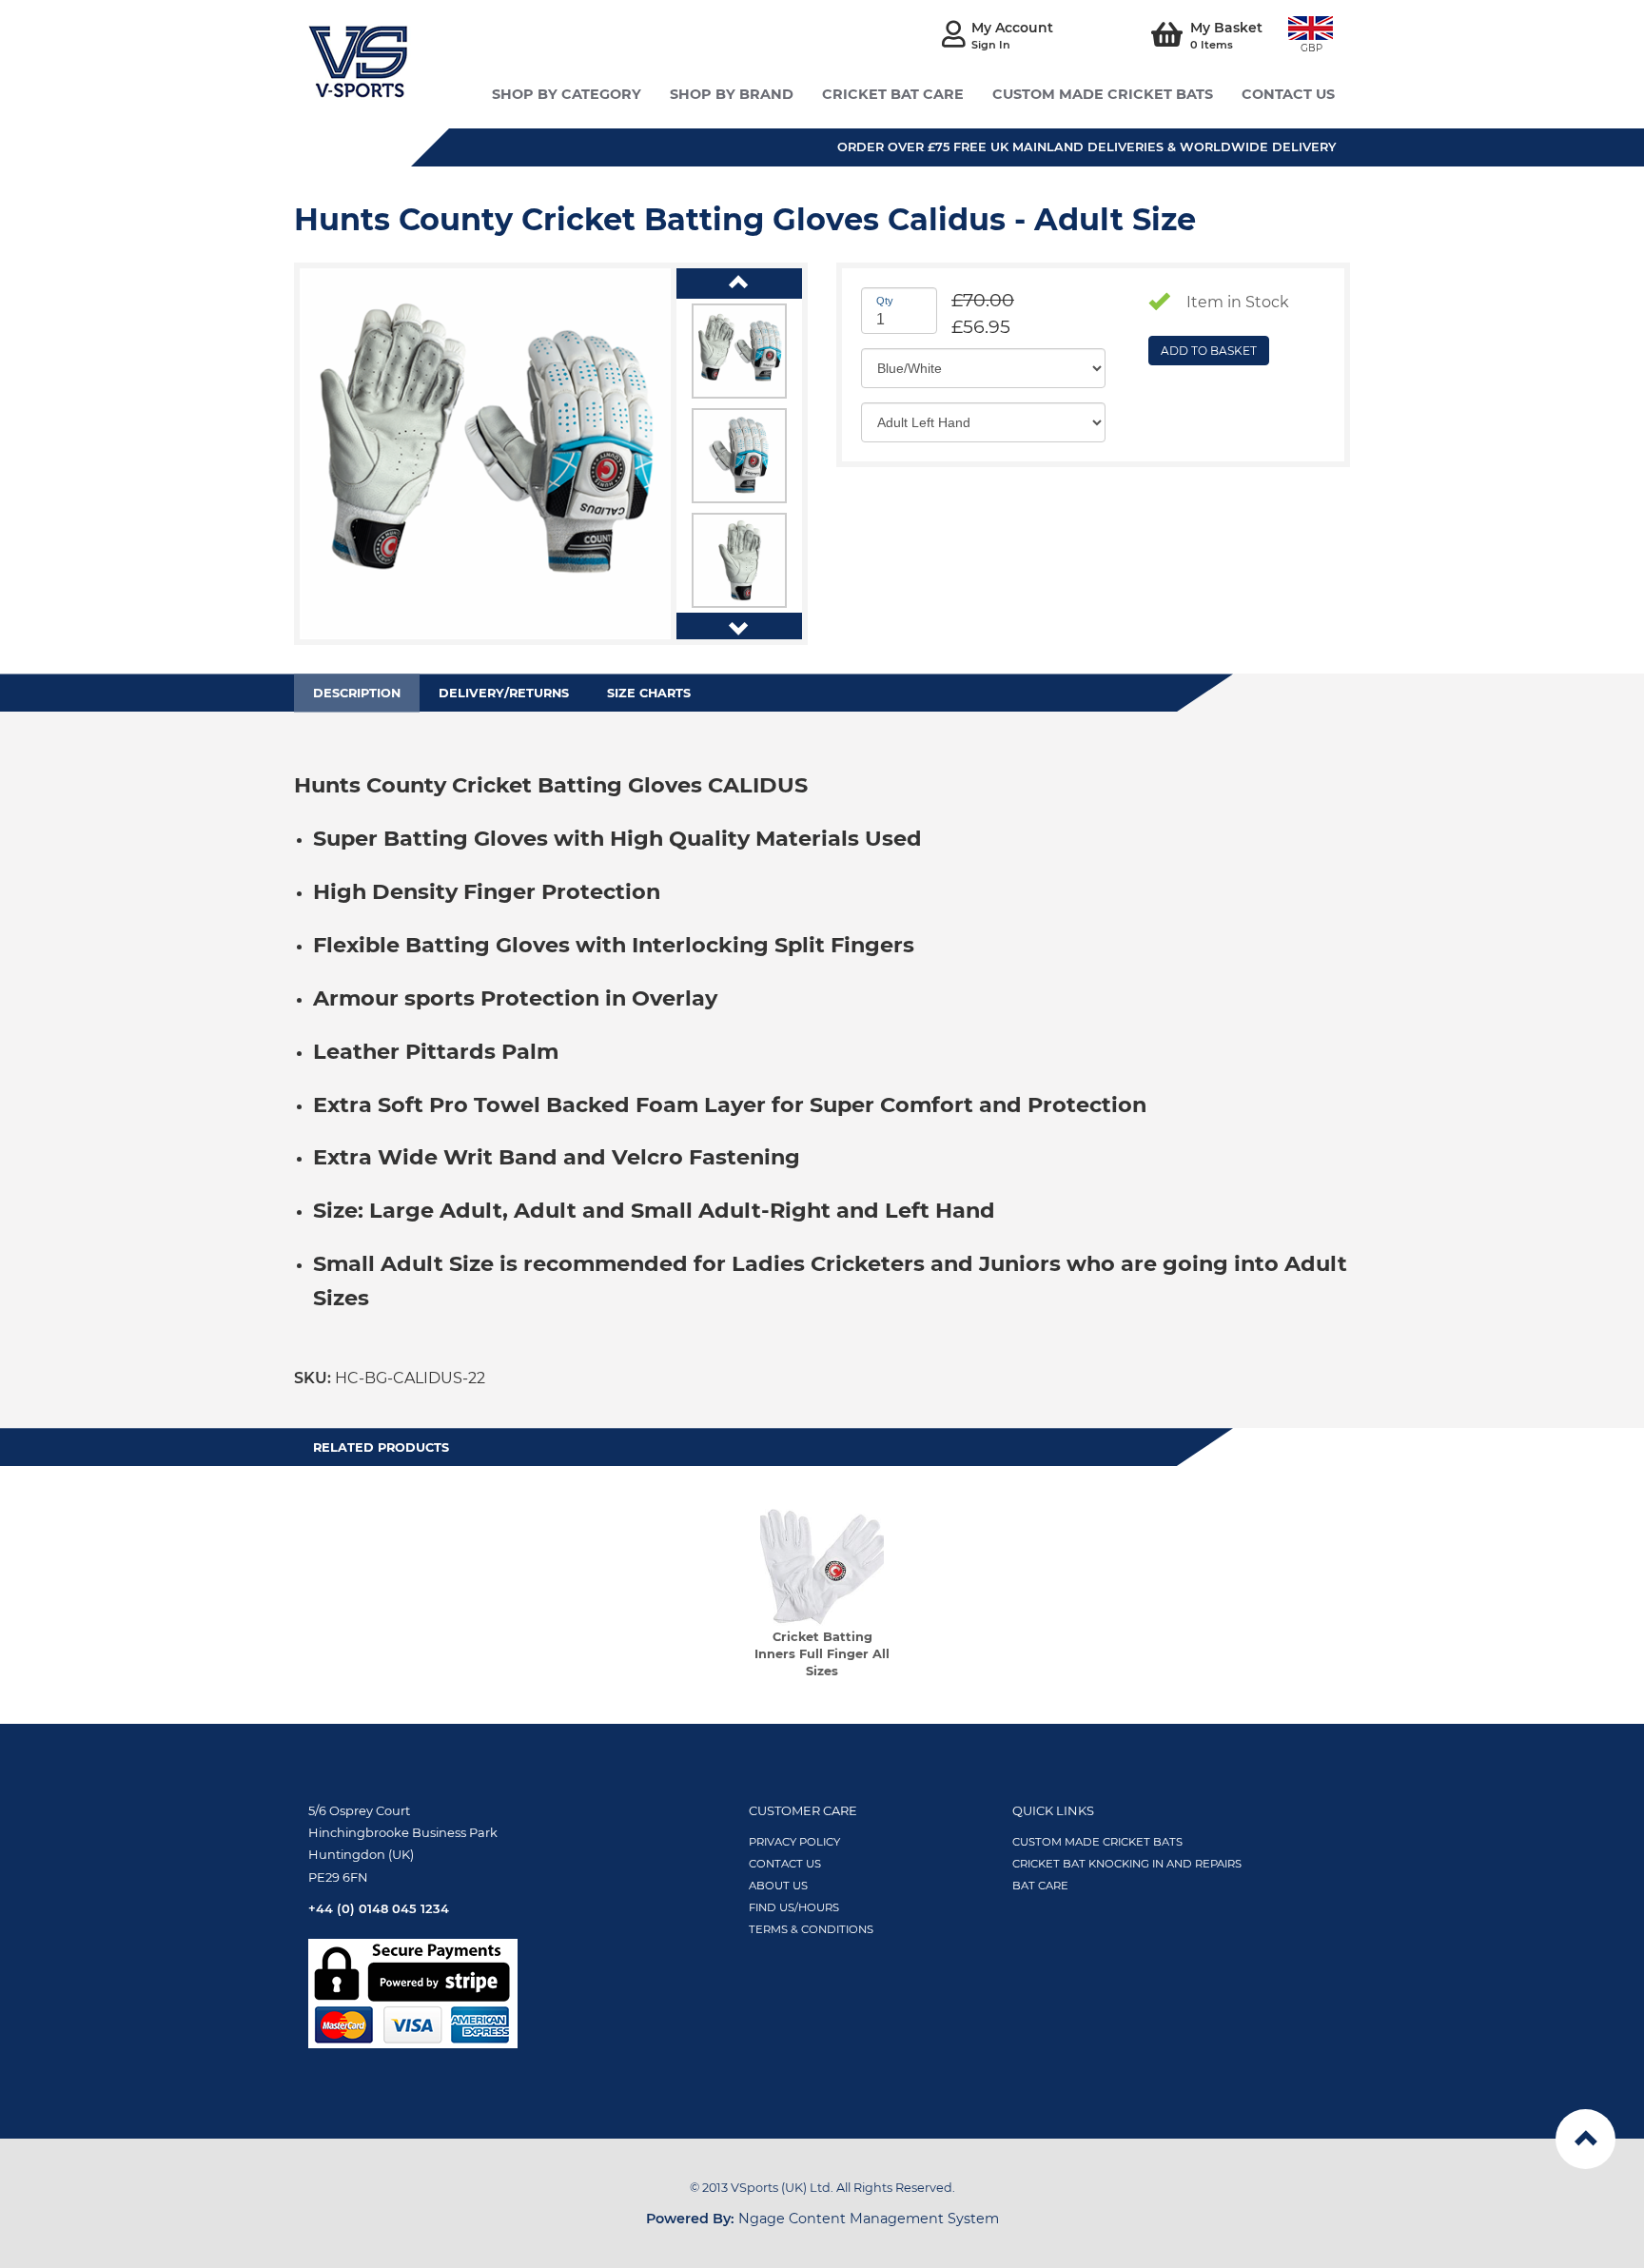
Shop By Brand (732, 94)
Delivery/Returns (504, 693)
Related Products (381, 1447)
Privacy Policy (794, 1842)
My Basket (1226, 35)
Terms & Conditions (811, 1929)
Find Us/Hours (794, 1907)
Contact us (1288, 94)
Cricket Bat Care (893, 94)
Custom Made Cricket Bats (1103, 94)
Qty (885, 298)
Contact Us (785, 1864)
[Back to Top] (1585, 2139)
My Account (1012, 35)
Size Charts (649, 693)
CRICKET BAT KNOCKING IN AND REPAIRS (1127, 1864)
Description (357, 693)
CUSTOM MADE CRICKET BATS (1097, 1842)
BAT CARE (1040, 1886)
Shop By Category (567, 94)
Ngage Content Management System (822, 2219)
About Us (778, 1886)
